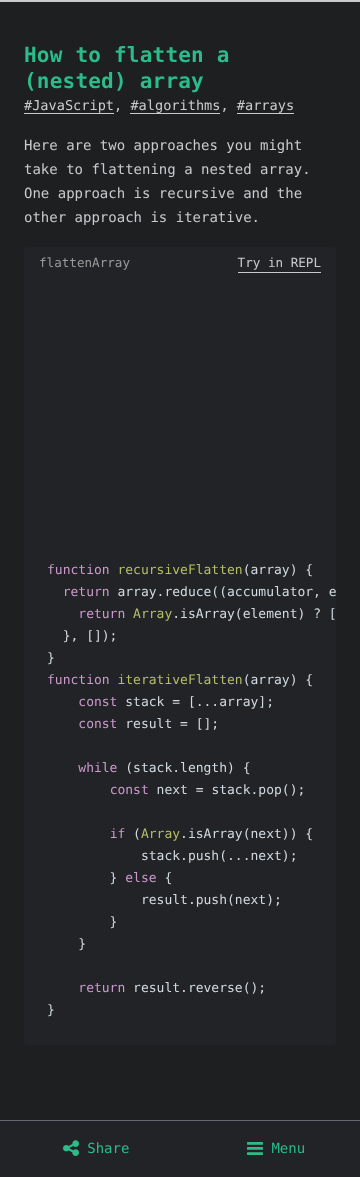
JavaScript (73, 106)
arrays (269, 106)
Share (104, 1149)
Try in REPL (279, 262)
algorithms (179, 106)
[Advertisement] (180, 408)
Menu (284, 1149)
